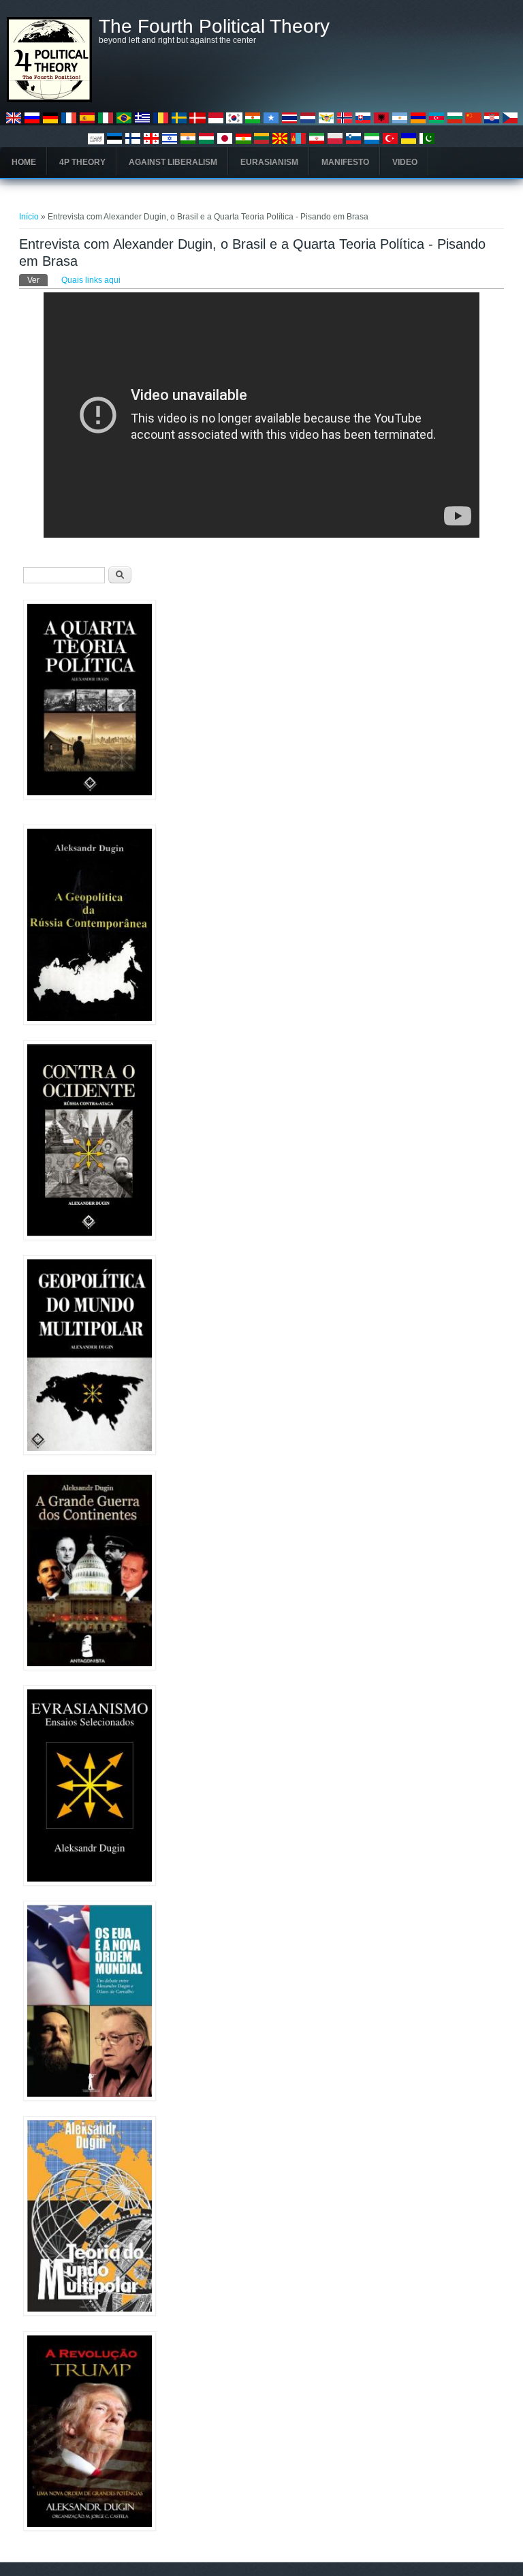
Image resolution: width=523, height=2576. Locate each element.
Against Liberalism (173, 162)
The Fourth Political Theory (214, 27)
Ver (37, 280)
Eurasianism (269, 162)
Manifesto (345, 162)
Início (29, 217)
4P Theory (82, 162)
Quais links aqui (91, 280)
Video (405, 162)
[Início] (49, 99)
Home (24, 162)
